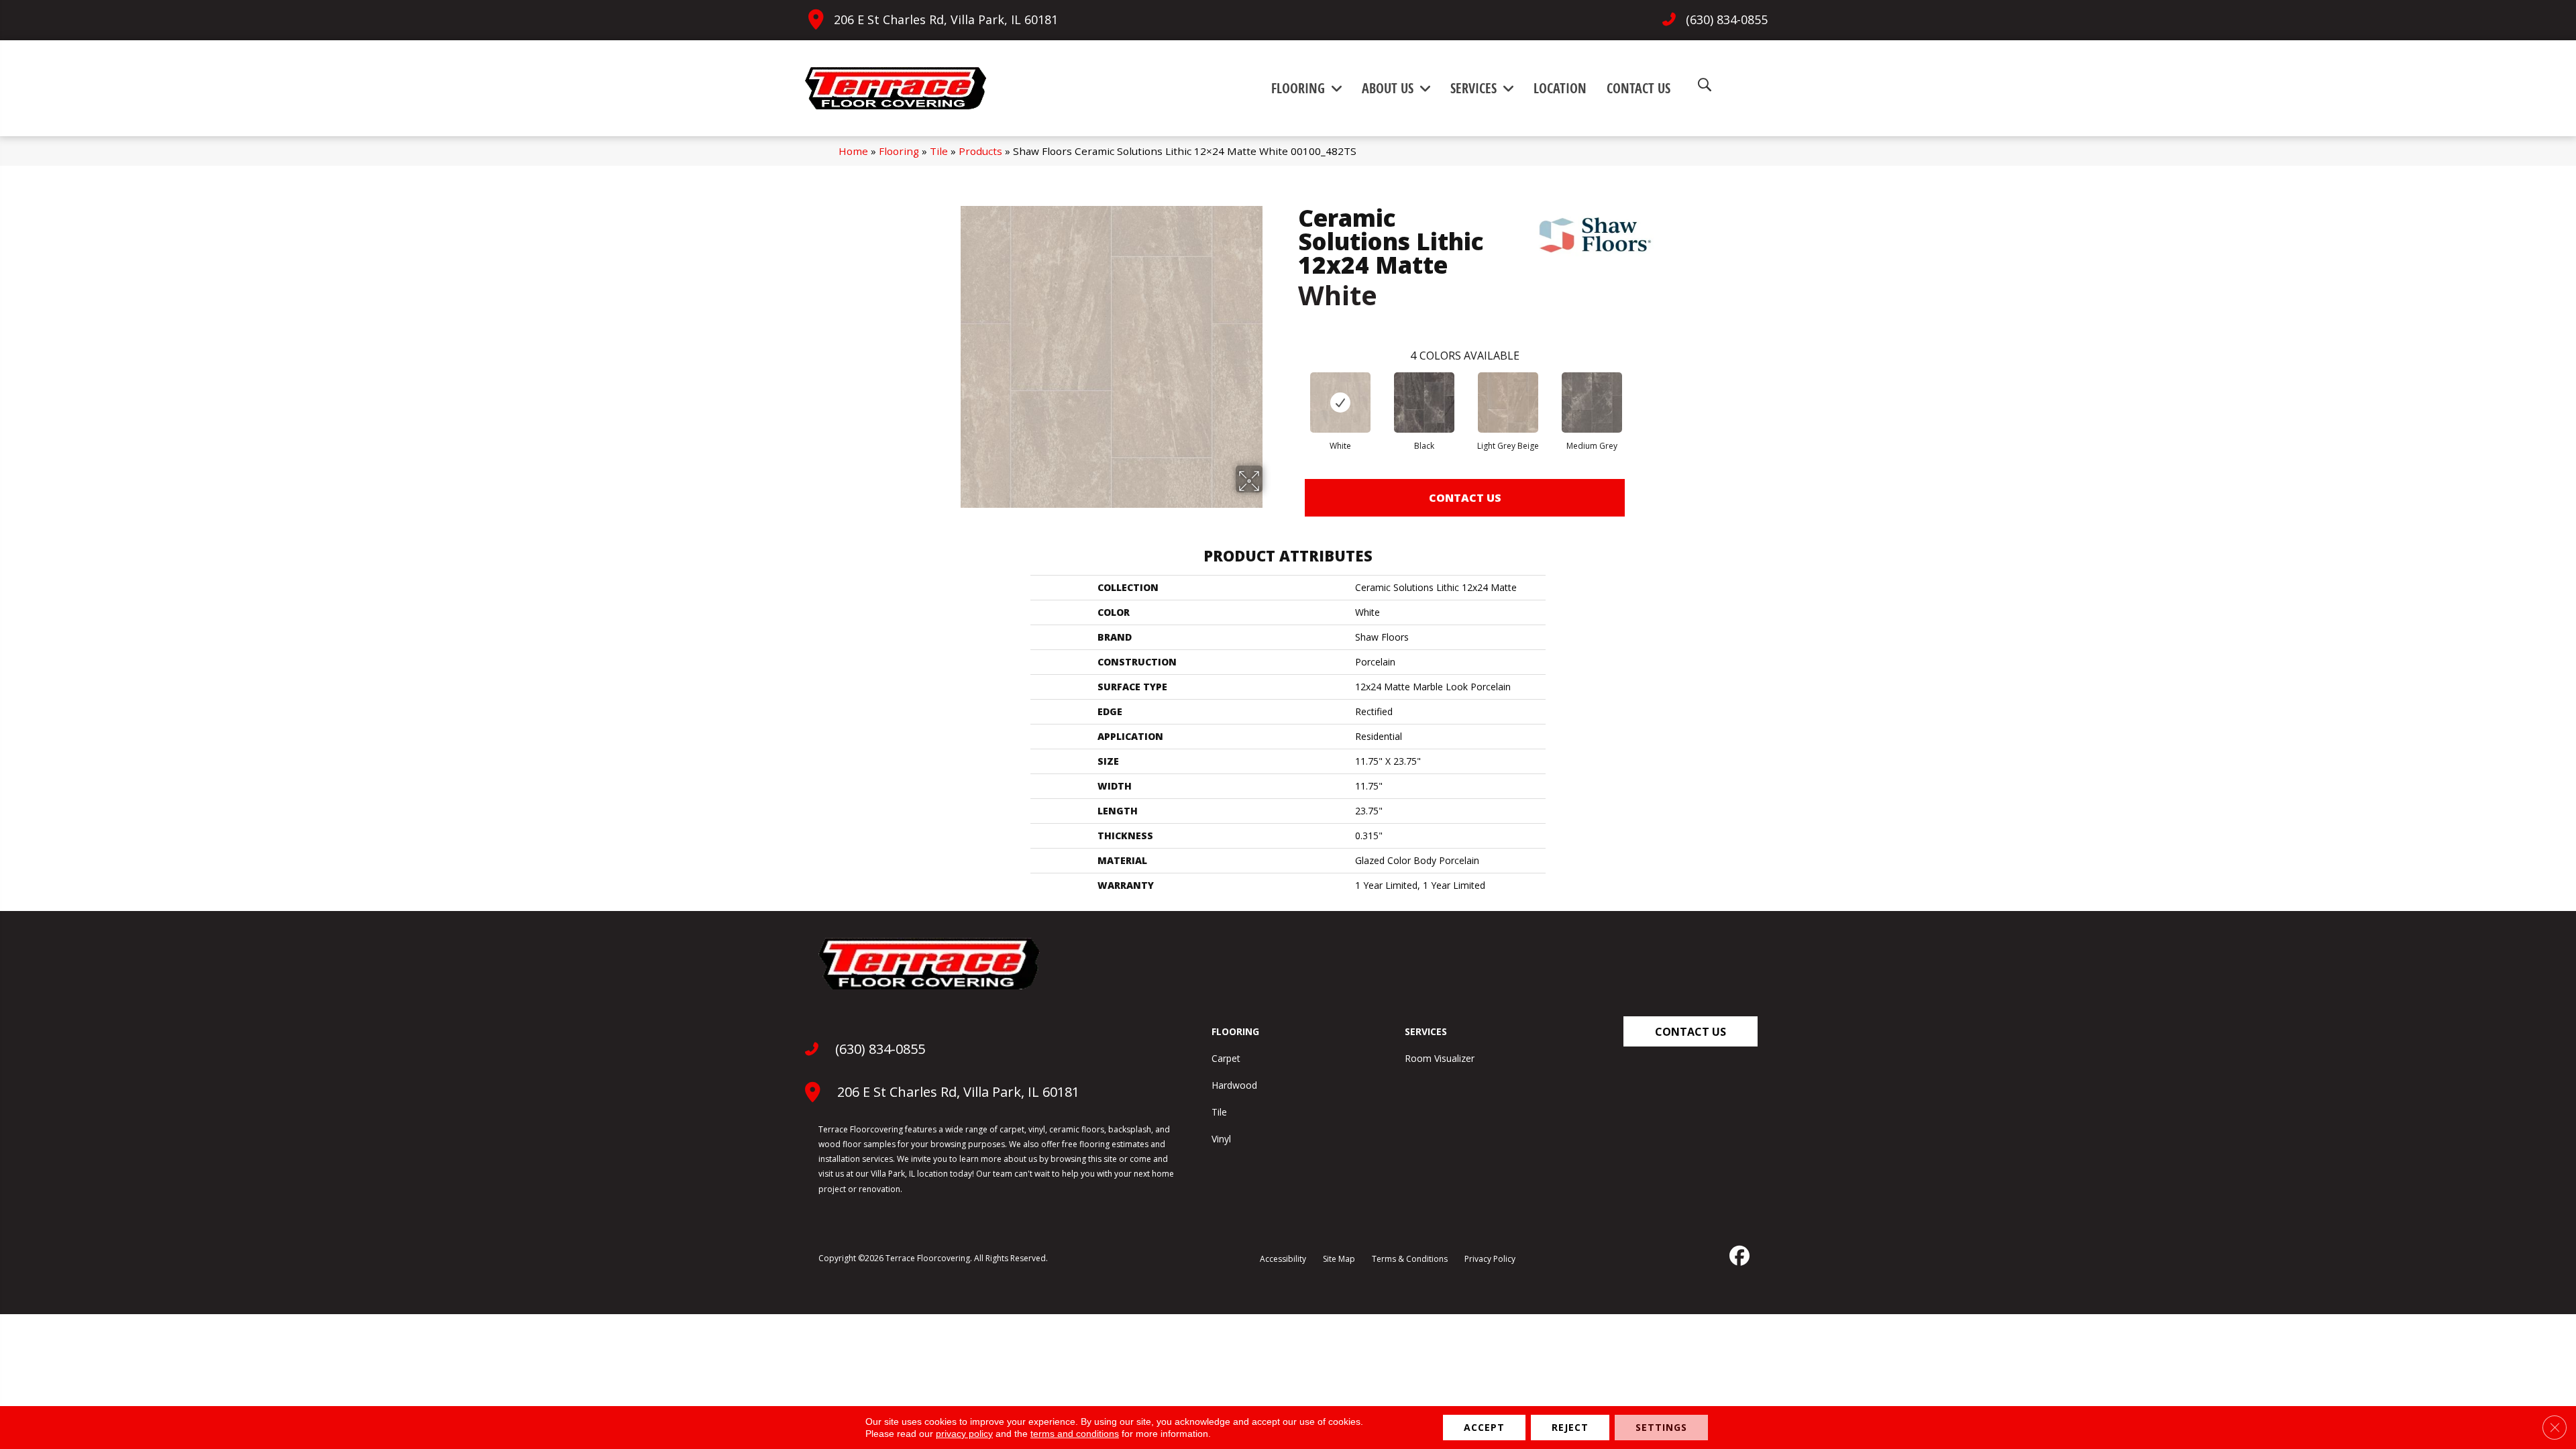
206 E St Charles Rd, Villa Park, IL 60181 (946, 19)
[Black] (1424, 402)
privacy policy (964, 1434)
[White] (1340, 402)
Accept (1484, 1427)
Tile (939, 151)
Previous (1291, 389)
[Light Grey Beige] (1508, 402)
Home (853, 151)
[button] (1690, 1031)
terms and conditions (1075, 1434)
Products (980, 151)
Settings (1661, 1427)
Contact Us (1465, 498)
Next (1638, 389)
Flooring (899, 151)
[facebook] (1738, 1256)
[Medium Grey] (1592, 402)
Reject (1570, 1427)
